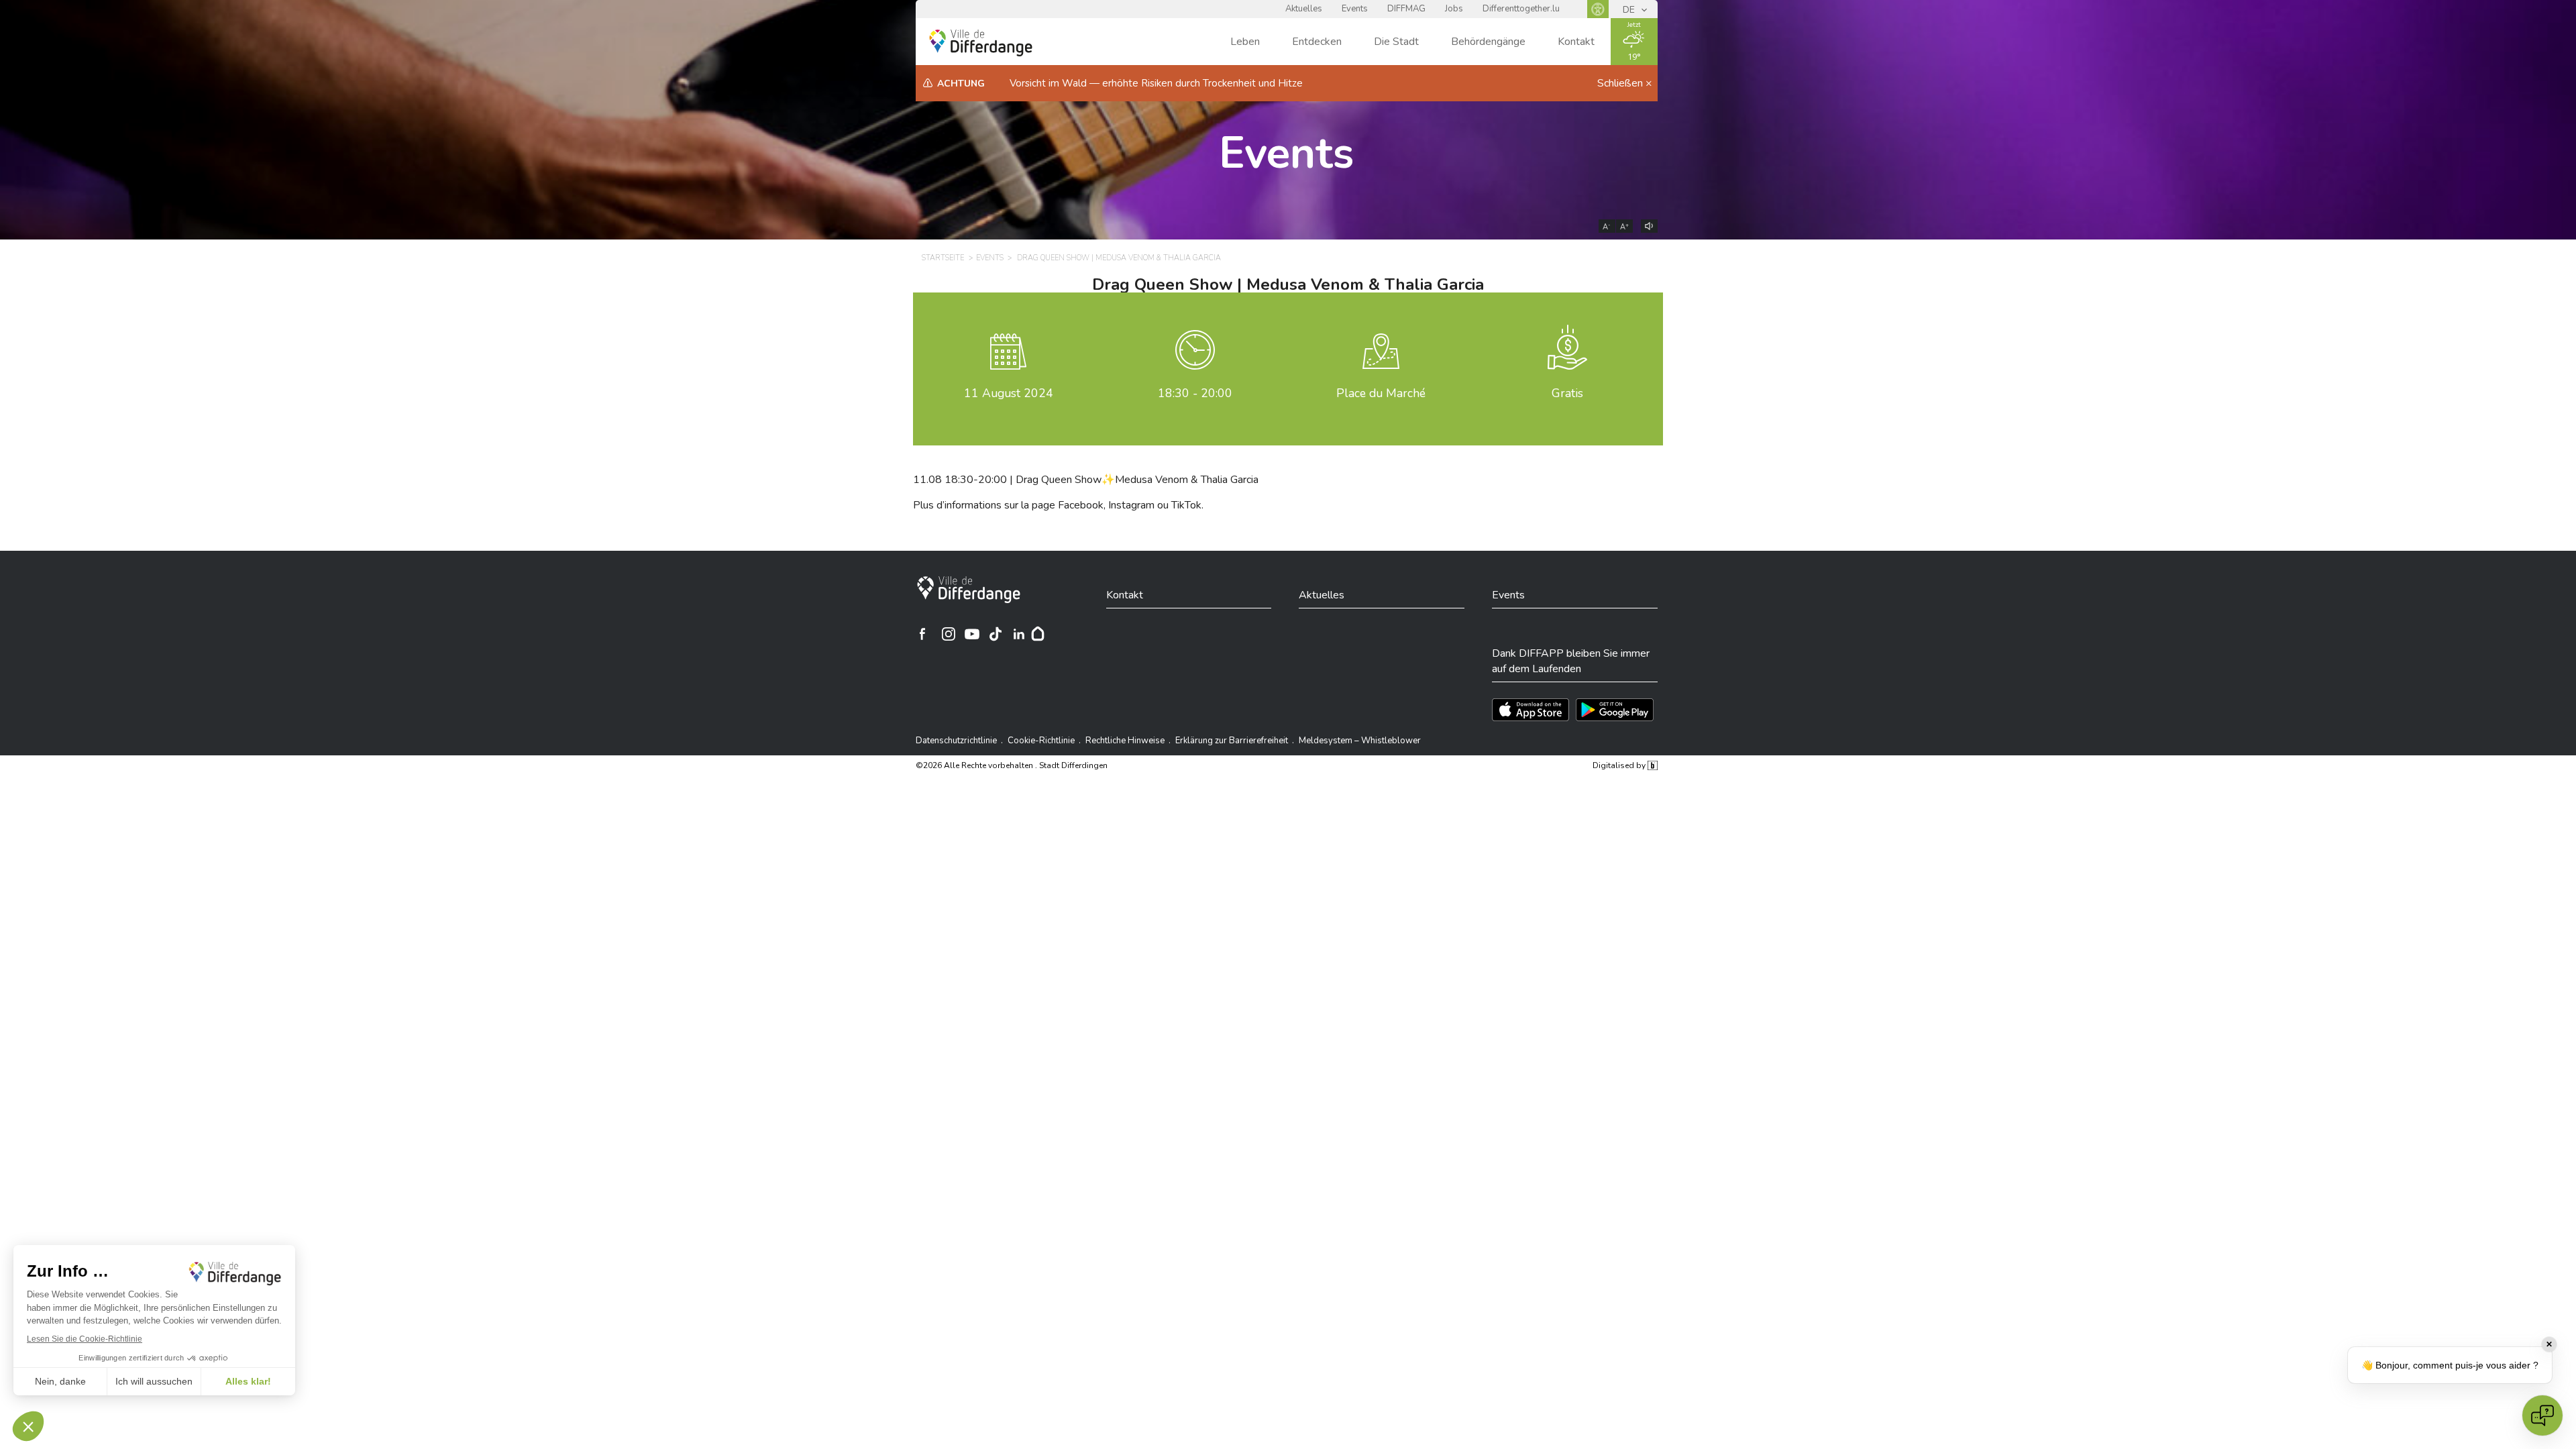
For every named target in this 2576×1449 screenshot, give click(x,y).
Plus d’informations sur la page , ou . (1058, 505)
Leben (1245, 42)
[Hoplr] (1038, 634)
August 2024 (1009, 393)
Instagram (1131, 505)
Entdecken (1317, 42)
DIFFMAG (1406, 9)
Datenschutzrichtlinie (956, 741)
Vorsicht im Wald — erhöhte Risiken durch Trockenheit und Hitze (1156, 83)
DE (1630, 10)
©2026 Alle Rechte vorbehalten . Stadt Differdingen (1012, 765)
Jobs (1454, 9)
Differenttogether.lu (1521, 9)
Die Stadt (1396, 42)
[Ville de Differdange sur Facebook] (922, 634)
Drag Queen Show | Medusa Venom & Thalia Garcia (1119, 258)
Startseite (943, 258)
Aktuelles (1304, 9)
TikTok (1186, 505)
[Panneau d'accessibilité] (1598, 9)
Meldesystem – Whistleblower (1360, 741)
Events (1355, 9)
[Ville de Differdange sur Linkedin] (1019, 634)
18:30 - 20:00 (1195, 393)
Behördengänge (1488, 42)
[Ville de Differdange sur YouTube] (972, 634)
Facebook (1081, 505)
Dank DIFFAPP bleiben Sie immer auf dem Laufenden (1571, 661)
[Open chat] (2542, 1415)
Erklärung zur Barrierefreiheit (1232, 741)
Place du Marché (1381, 393)
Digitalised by (1620, 765)
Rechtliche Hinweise (1125, 741)
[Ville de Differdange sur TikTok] (996, 634)
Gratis (1567, 393)
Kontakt (1576, 42)
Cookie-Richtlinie (1041, 741)
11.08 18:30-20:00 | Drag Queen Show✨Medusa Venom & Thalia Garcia (1086, 480)
